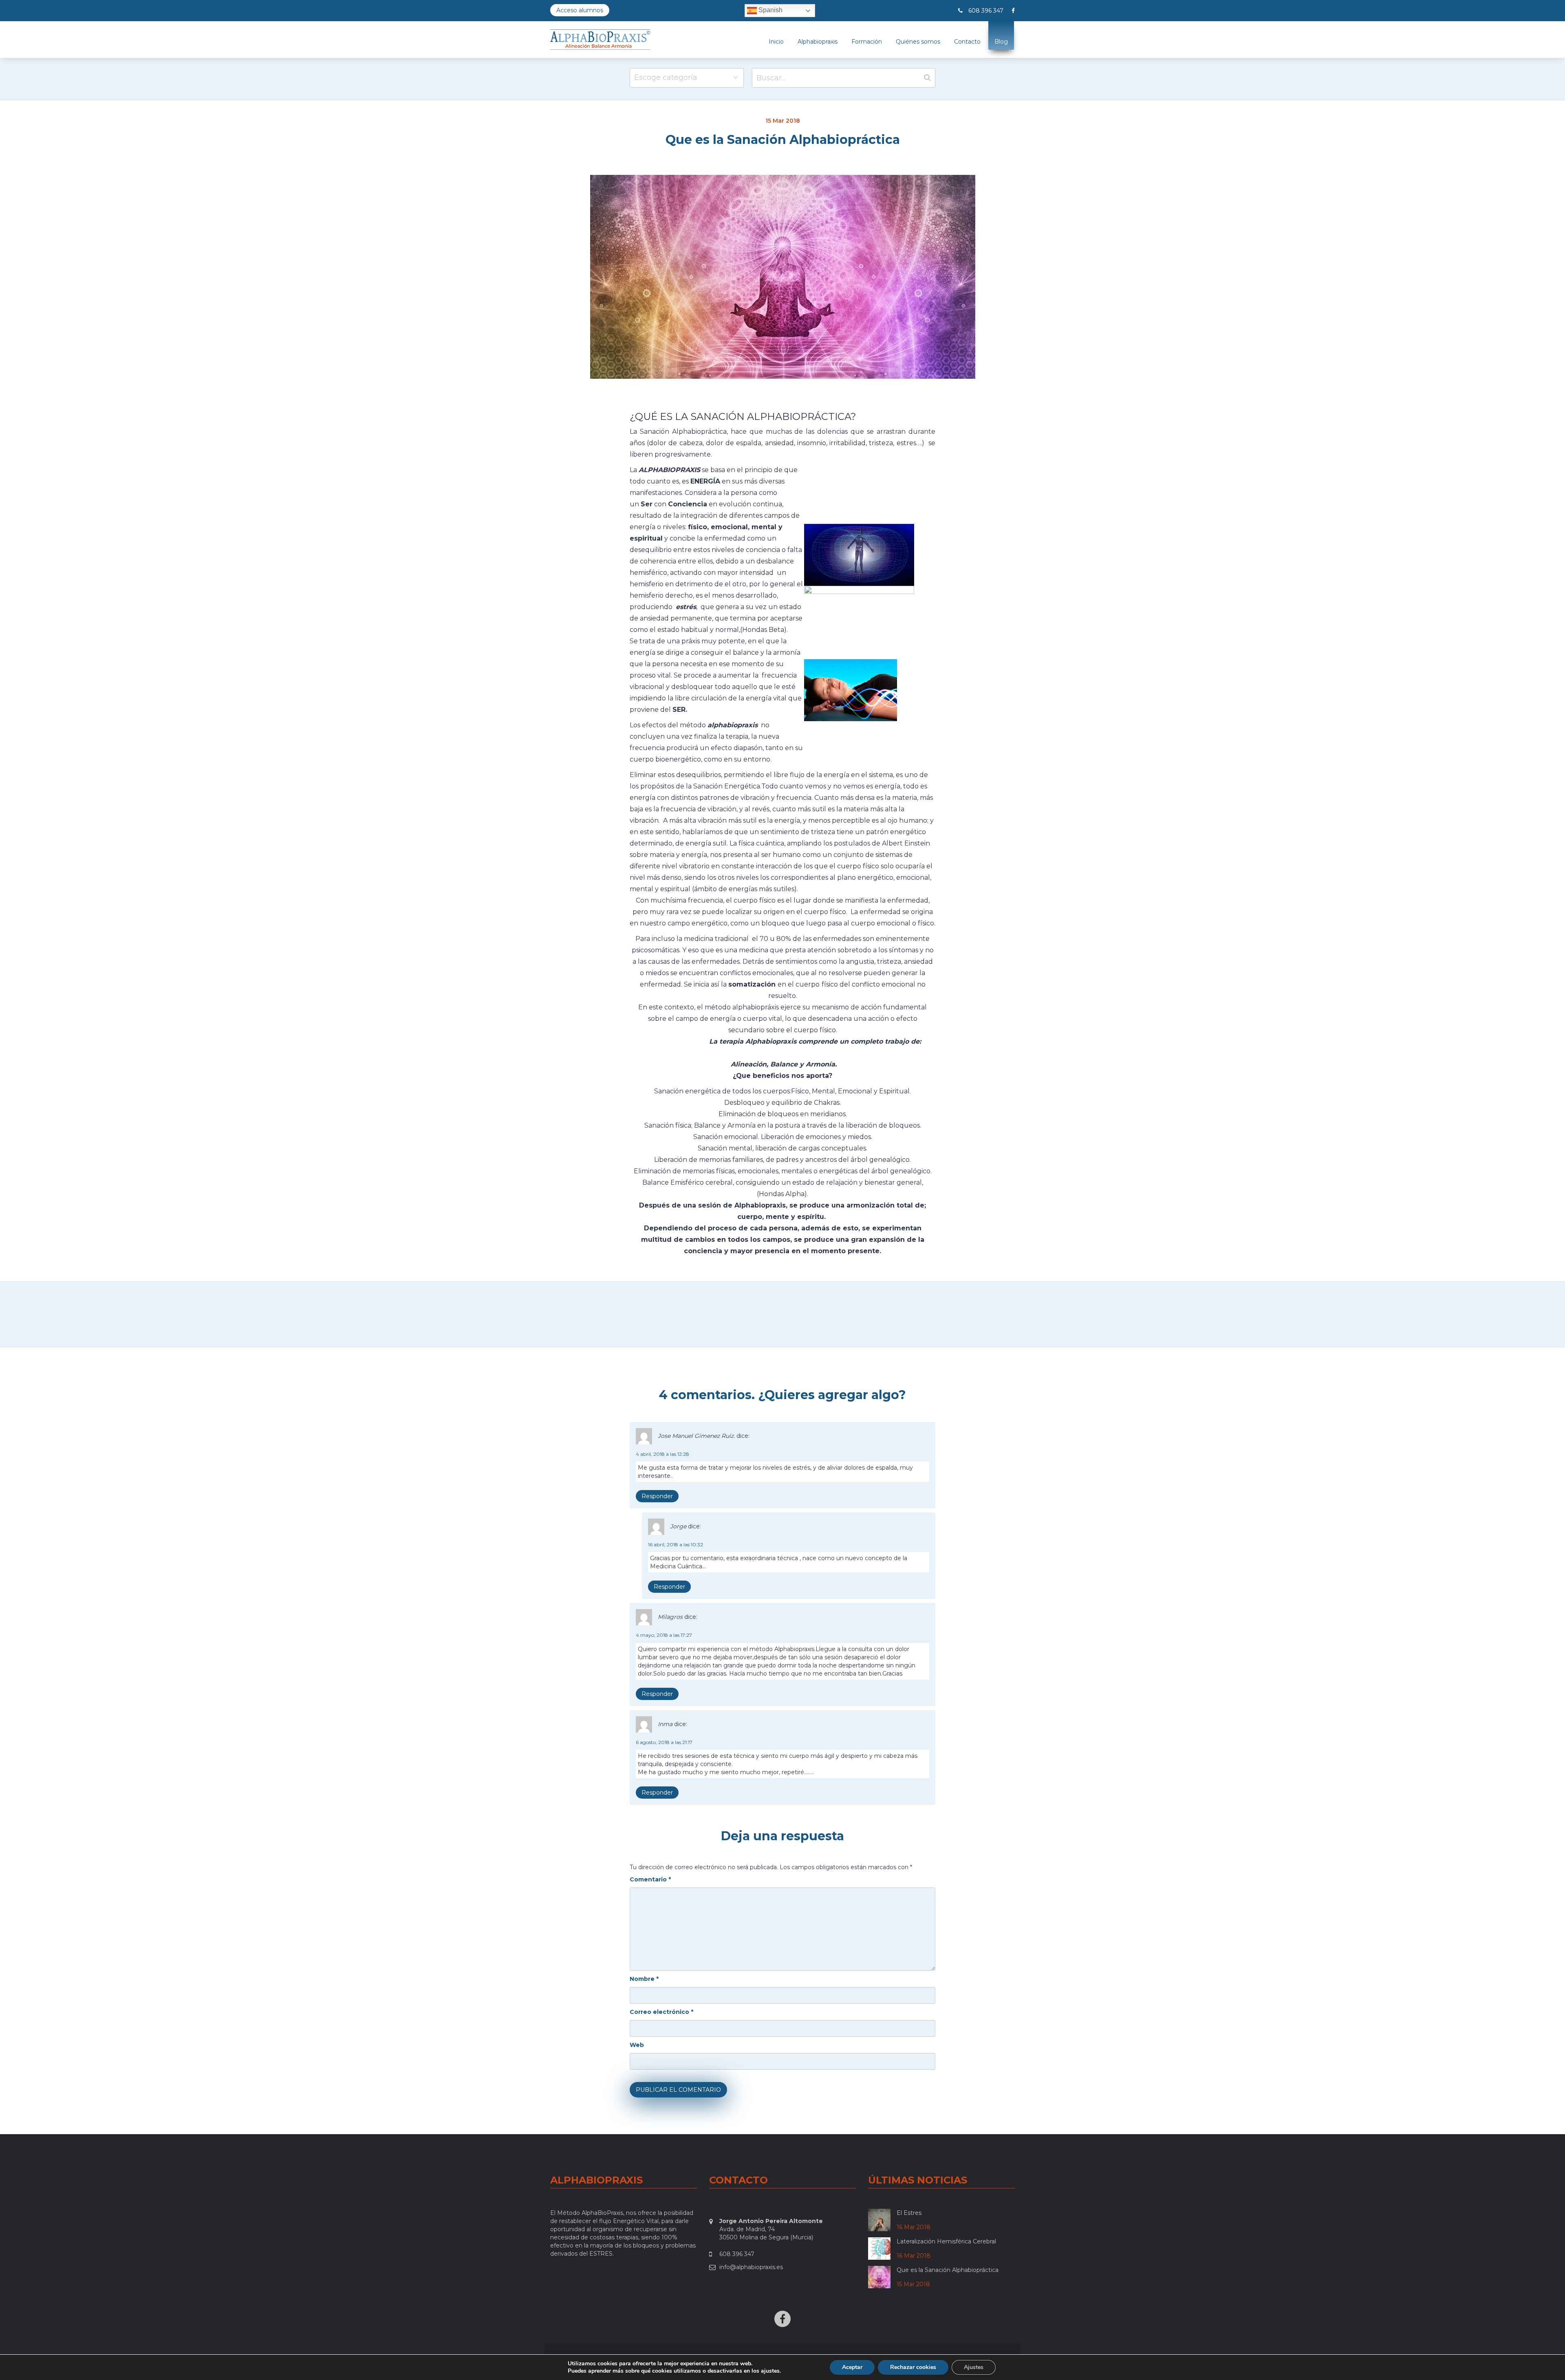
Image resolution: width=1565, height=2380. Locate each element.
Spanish (770, 10)
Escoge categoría (666, 77)
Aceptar (852, 2367)
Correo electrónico (661, 2012)
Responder (657, 1496)
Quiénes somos (918, 42)
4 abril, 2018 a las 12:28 (662, 1454)
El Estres (909, 2213)
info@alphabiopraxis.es (751, 2267)
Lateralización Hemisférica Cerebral (946, 2241)
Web (637, 2045)
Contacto (967, 42)
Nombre (644, 1979)
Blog (1001, 42)
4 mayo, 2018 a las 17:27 (664, 1635)
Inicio (776, 42)
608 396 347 (986, 11)
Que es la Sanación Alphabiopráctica (948, 2270)
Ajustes (974, 2367)
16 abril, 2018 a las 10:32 (676, 1544)
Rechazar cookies (913, 2367)
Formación (867, 42)
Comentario (650, 1879)
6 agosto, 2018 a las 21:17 (664, 1742)
